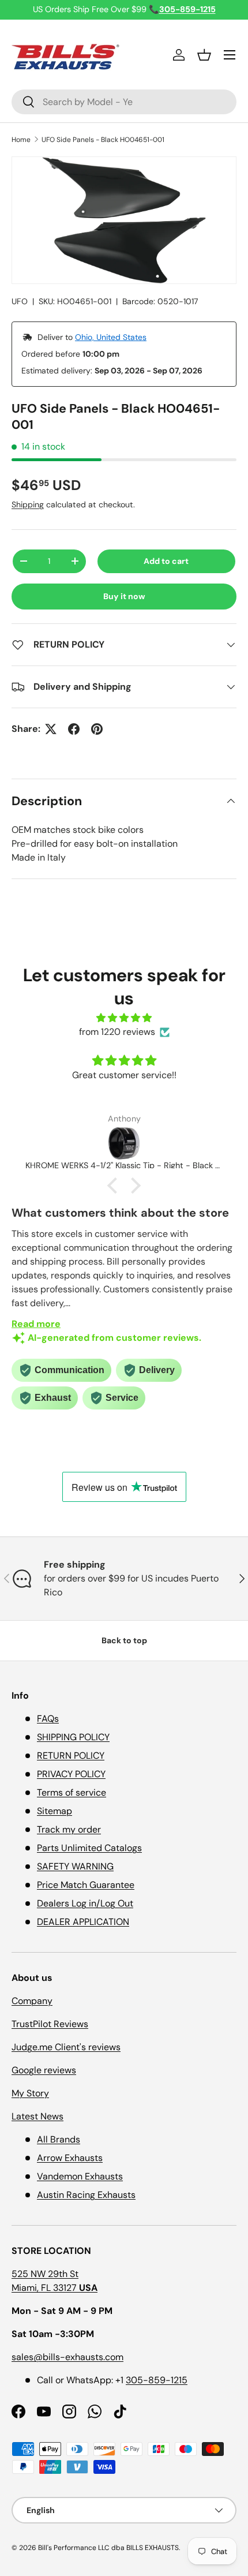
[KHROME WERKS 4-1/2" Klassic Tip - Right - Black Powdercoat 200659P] (124, 1143)
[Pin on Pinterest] (97, 729)
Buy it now (124, 596)
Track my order (69, 1829)
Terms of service (72, 1792)
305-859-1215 (157, 2380)
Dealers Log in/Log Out (85, 1903)
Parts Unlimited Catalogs (89, 1848)
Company (32, 2001)
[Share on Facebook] (74, 729)
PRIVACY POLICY (71, 1774)
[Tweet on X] (51, 729)
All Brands (59, 2139)
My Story (30, 2093)
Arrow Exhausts (70, 2158)
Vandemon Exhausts (80, 2176)
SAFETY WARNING (75, 1866)
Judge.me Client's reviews (66, 2047)
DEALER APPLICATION (83, 1922)
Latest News (37, 2116)
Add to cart (166, 561)
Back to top (124, 1640)
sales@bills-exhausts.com (67, 2357)
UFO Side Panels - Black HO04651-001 (103, 140)
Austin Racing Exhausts (86, 2195)
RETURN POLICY (71, 1756)
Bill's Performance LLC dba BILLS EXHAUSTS (108, 2548)
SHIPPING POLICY (73, 1737)
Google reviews (44, 2070)
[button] (204, 55)
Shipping (28, 504)
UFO (20, 301)
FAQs (48, 1719)
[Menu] (230, 55)
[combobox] (124, 102)
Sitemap (55, 1811)
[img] (124, 1018)
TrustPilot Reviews (50, 2024)
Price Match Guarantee (86, 1885)
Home (21, 140)
